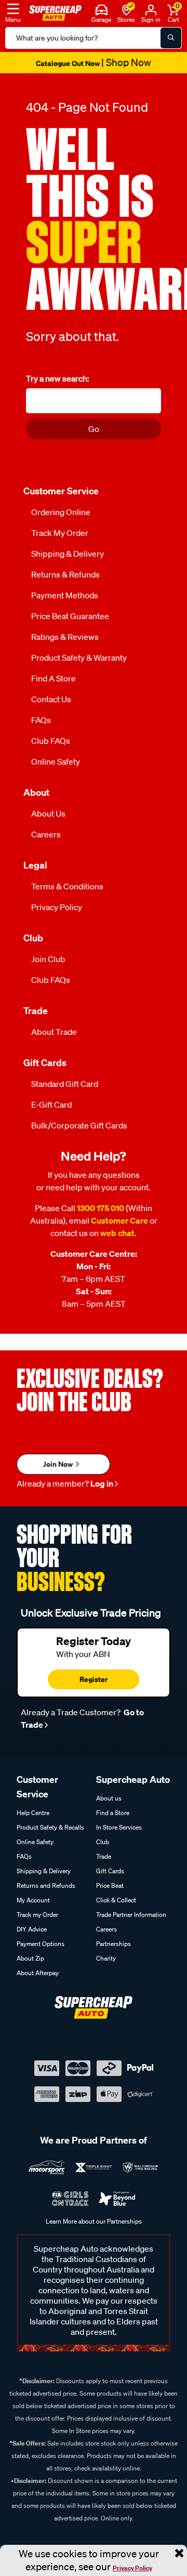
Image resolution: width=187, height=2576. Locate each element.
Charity (106, 1958)
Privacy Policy (132, 2568)
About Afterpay (38, 1973)
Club (103, 1842)
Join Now (59, 1464)
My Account (33, 1900)
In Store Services (119, 1827)
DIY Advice (32, 1929)
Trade (104, 1856)
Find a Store (54, 678)
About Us (48, 813)
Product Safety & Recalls (50, 1827)
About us (109, 1798)
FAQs (41, 720)
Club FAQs (51, 741)
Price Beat (110, 1885)
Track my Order (60, 533)
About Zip (30, 1958)
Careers (46, 834)
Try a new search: (58, 378)
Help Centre (33, 1813)
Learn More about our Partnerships (94, 2221)
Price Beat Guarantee (70, 616)
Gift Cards (110, 1871)
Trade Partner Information (131, 1915)
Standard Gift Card (65, 1084)
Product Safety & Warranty (79, 658)
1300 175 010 (101, 1208)
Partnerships (113, 1944)
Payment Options (41, 1944)
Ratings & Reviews (65, 637)
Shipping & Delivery (68, 554)
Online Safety (56, 761)
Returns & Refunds (65, 574)
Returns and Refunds (46, 1885)
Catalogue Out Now (94, 63)
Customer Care (119, 1220)
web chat (117, 1233)
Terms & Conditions (67, 886)
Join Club (48, 959)
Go (94, 429)
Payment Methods (65, 595)
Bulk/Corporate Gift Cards (79, 1125)
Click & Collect (116, 1900)
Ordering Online (61, 512)
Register (94, 1679)
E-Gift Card (51, 1105)
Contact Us (51, 699)
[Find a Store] (126, 9)
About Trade (54, 1032)
